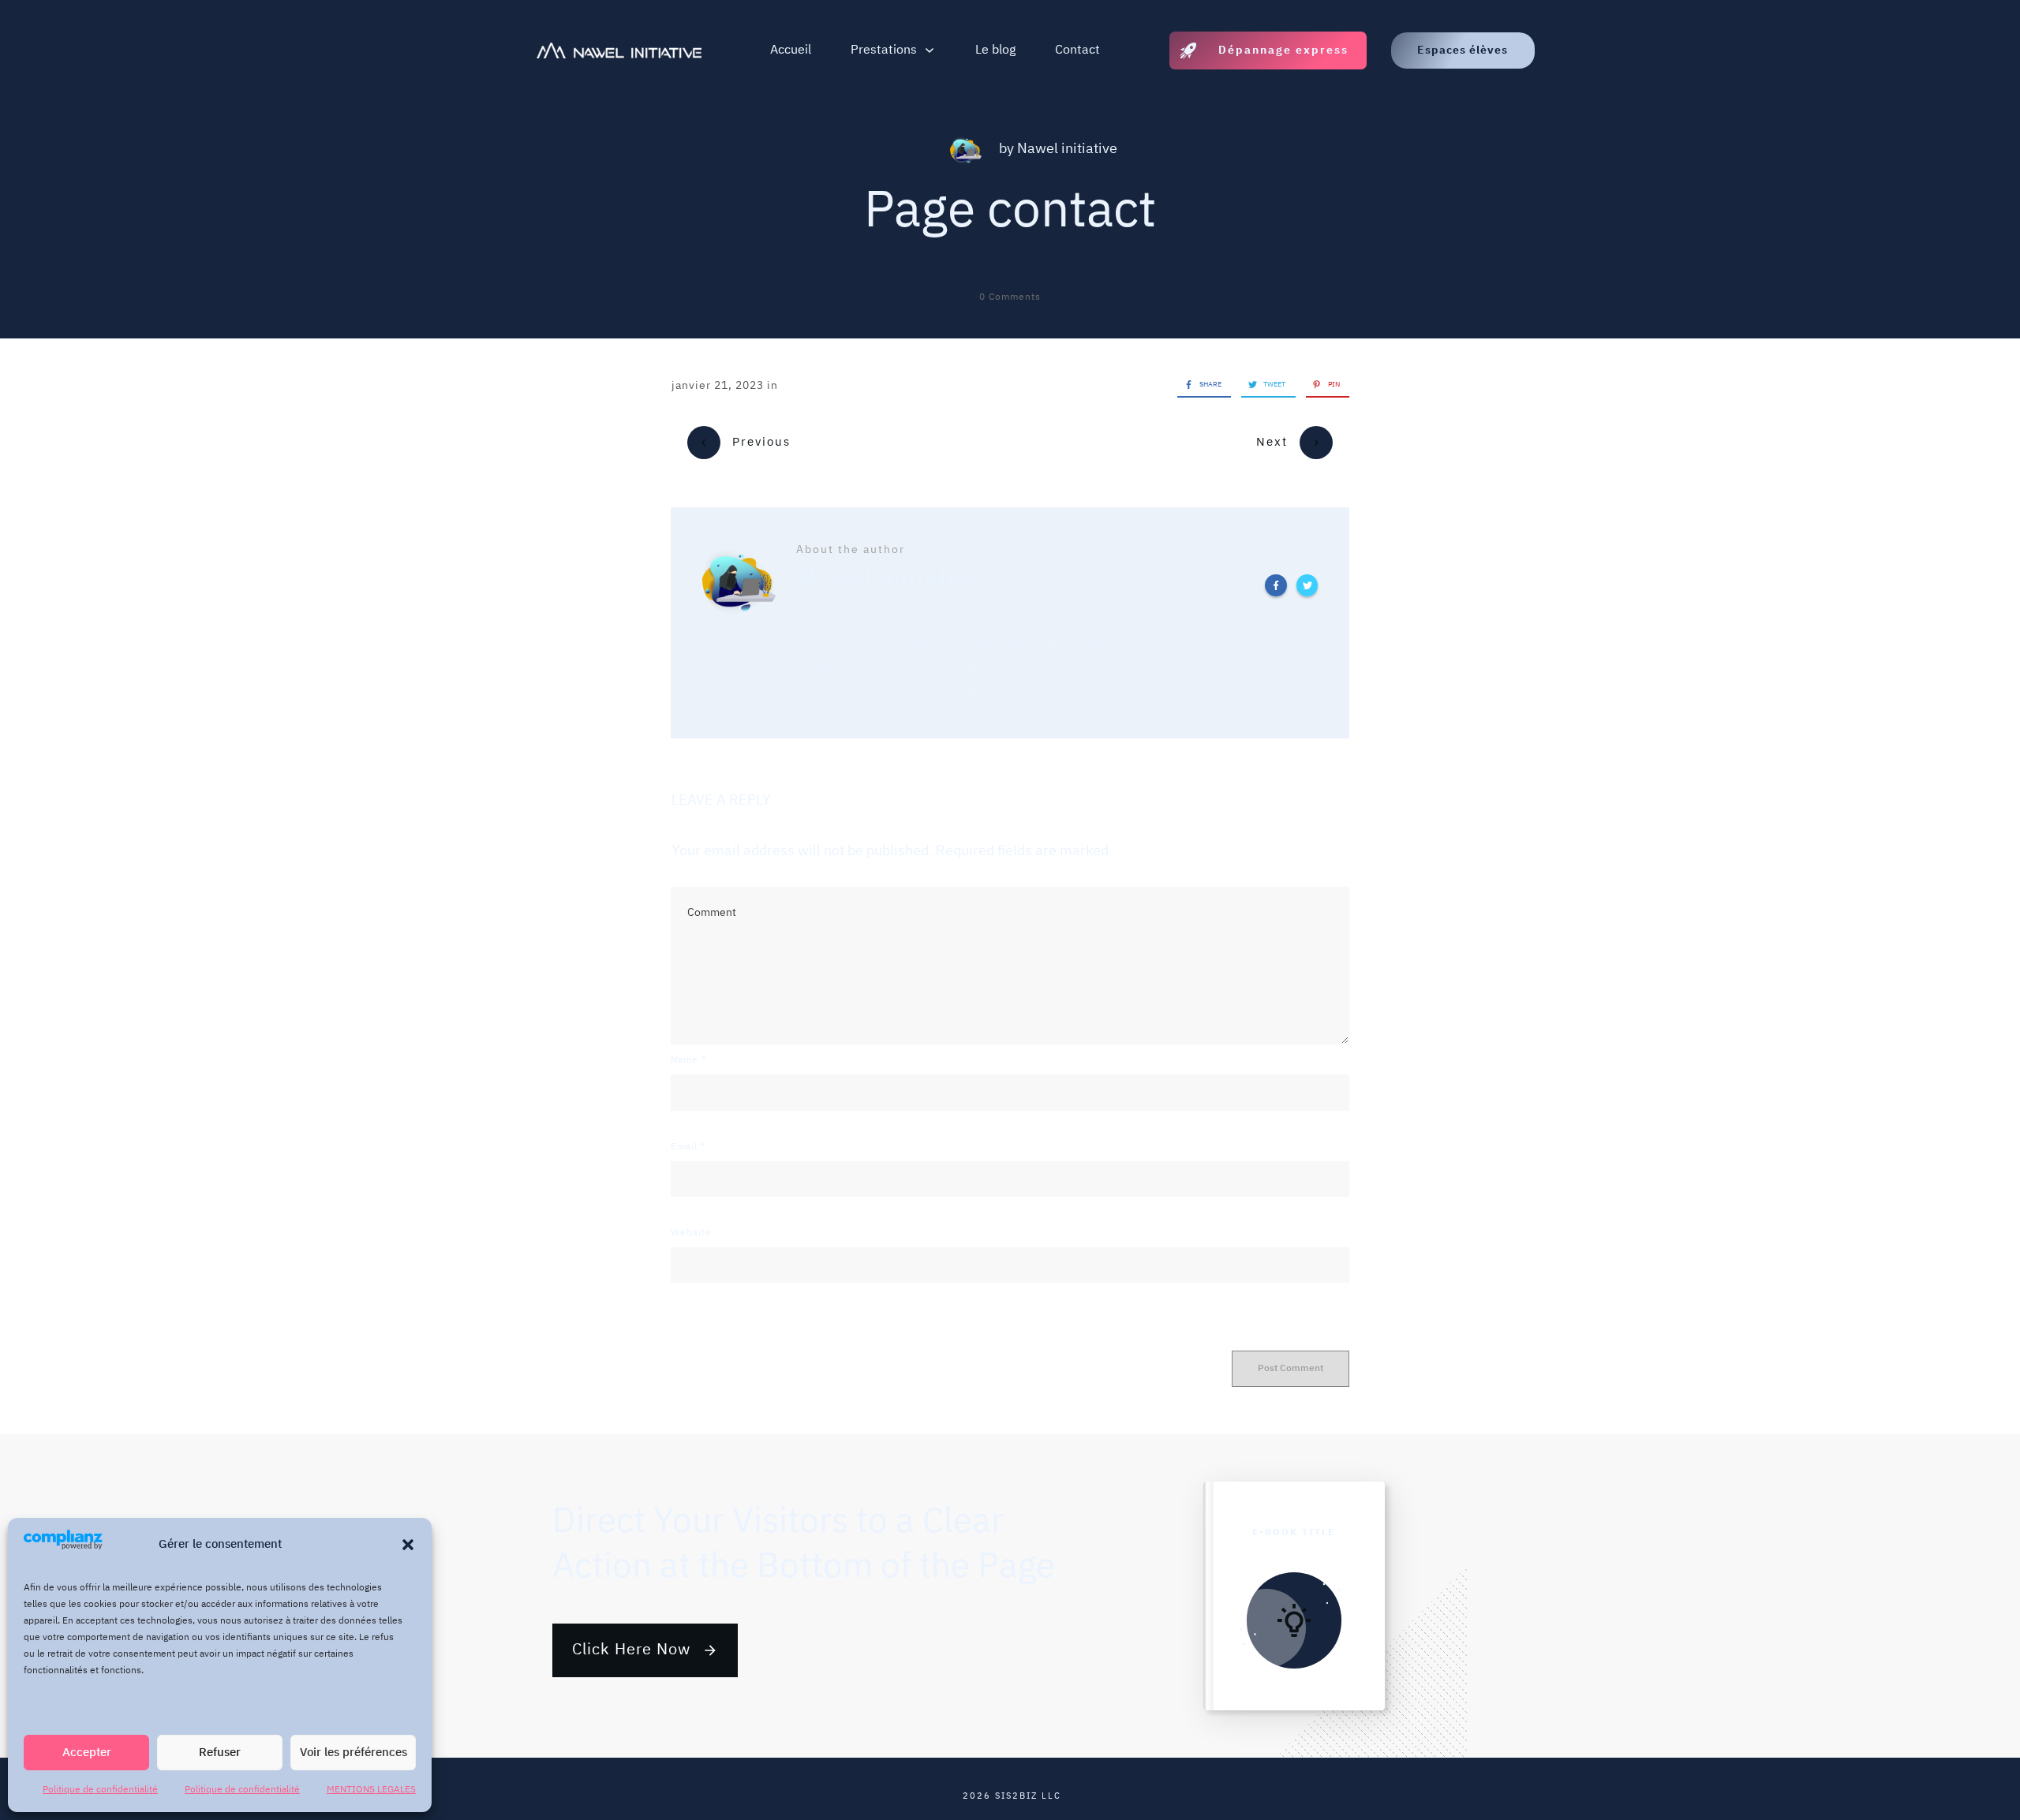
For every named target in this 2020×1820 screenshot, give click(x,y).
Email (688, 1147)
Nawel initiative (1067, 149)
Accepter (87, 1753)
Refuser (220, 1753)
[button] (408, 1545)
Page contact (1010, 212)
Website (691, 1233)
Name (688, 1060)
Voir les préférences (353, 1753)
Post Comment (1291, 1368)
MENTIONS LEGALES (371, 1790)
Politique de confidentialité (100, 1790)
